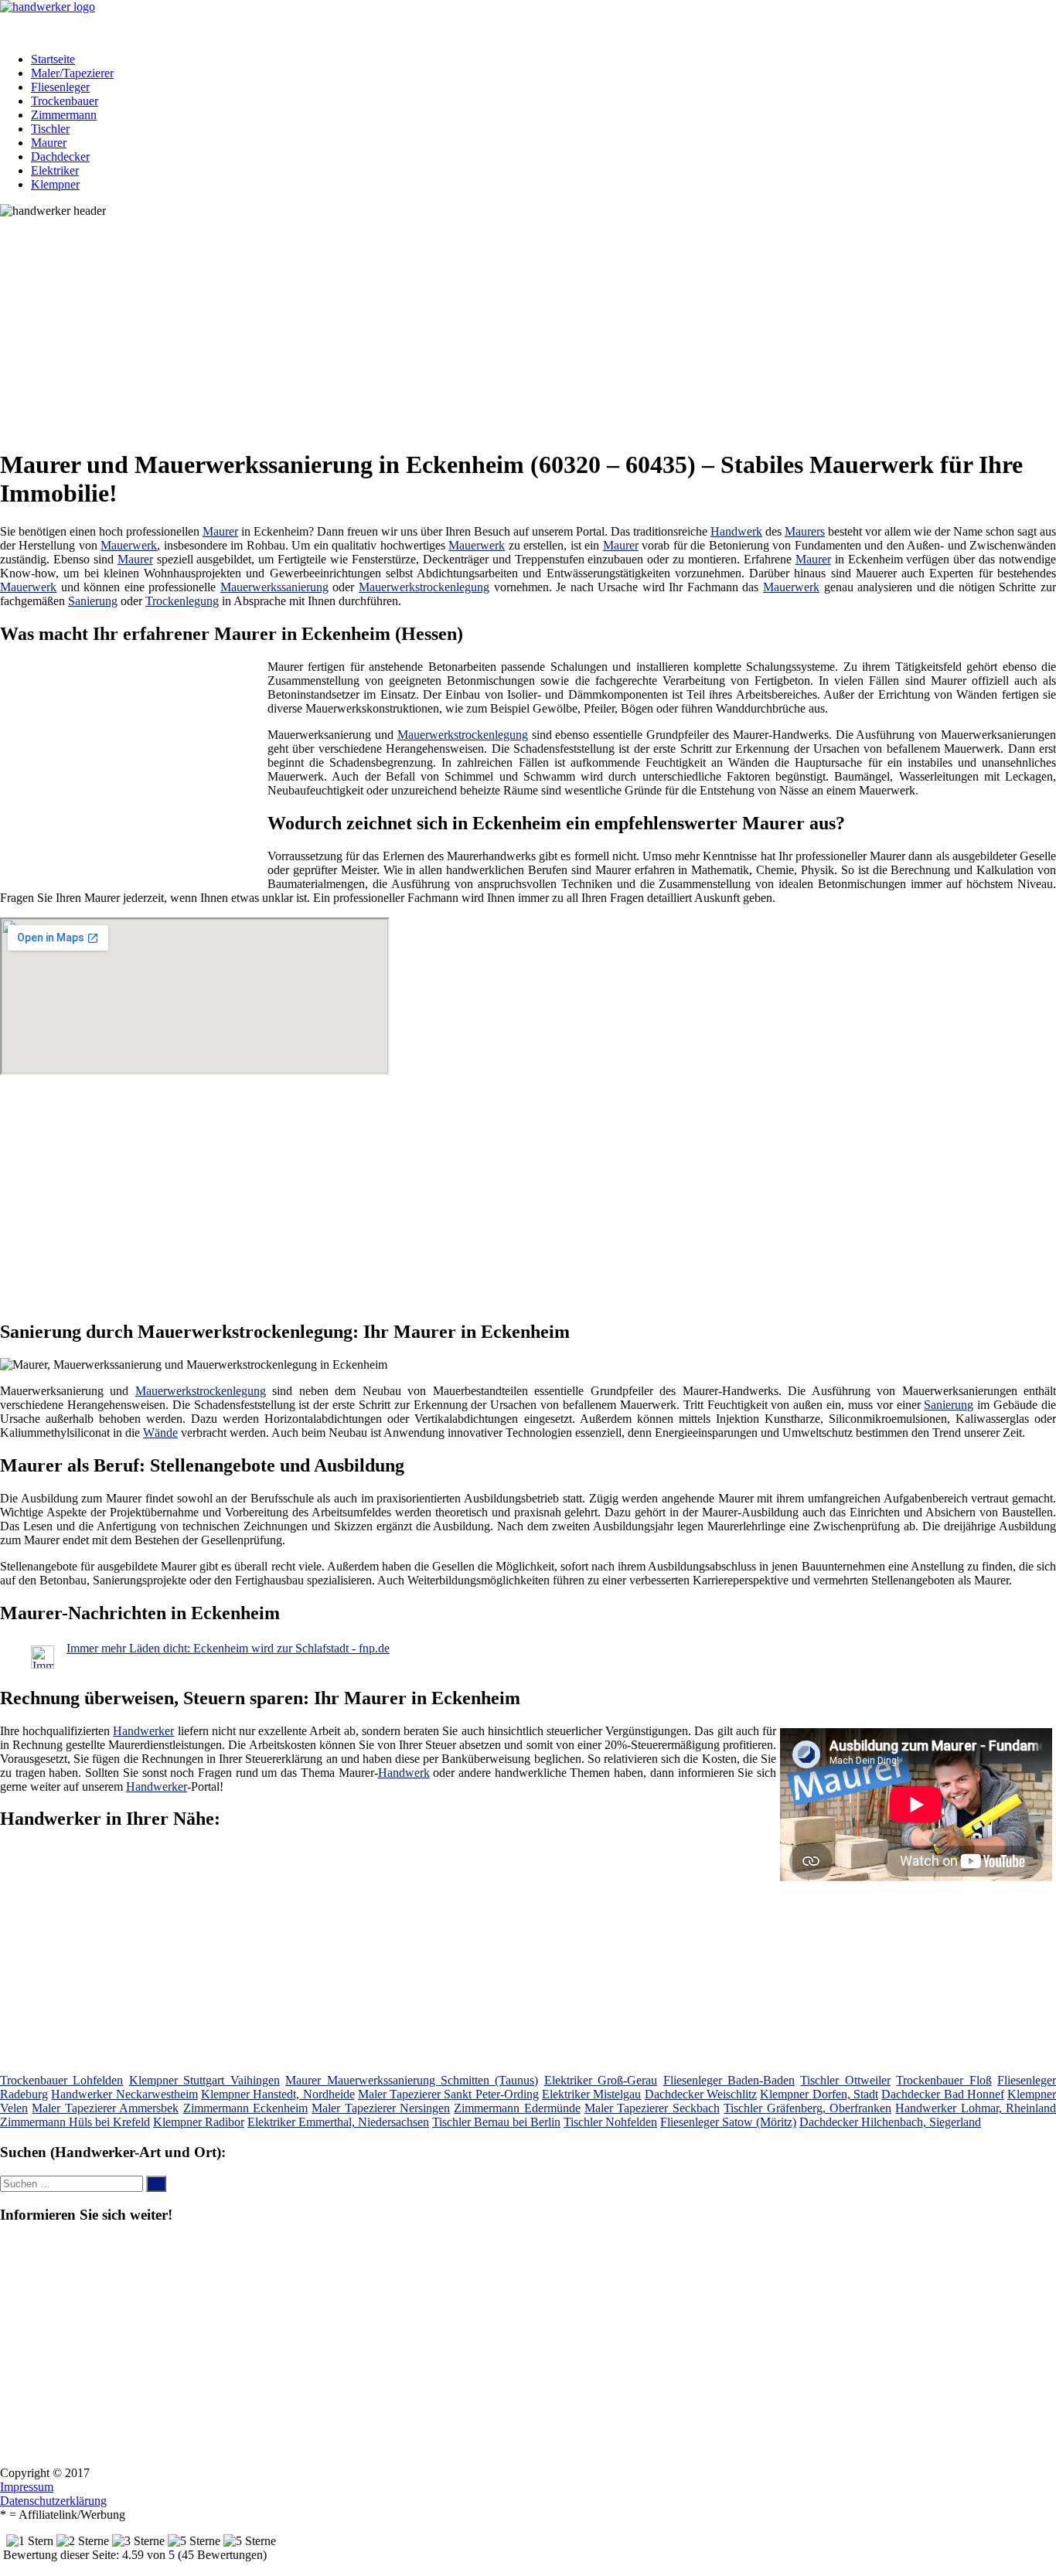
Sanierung (93, 601)
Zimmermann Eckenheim (245, 2108)
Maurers (805, 531)
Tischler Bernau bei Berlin (496, 2122)
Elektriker (55, 170)
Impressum (27, 2487)
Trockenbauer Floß (944, 2080)
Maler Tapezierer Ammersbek (105, 2108)
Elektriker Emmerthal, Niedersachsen (338, 2122)
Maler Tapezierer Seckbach (652, 2108)
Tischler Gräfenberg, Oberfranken (807, 2108)
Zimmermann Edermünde (517, 2108)
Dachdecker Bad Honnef (943, 2094)
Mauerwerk (129, 545)
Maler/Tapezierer (72, 73)
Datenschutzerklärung (53, 2501)
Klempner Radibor (199, 2122)
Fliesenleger (60, 87)
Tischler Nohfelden (610, 2122)
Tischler (50, 129)
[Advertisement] (475, 326)
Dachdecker (60, 157)
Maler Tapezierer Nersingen (381, 2108)
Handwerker (143, 1731)
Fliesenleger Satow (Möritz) (728, 2122)
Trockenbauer (65, 101)
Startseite (53, 59)
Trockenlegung (182, 601)
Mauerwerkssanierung (274, 587)
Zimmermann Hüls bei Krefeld (75, 2122)
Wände (160, 1433)
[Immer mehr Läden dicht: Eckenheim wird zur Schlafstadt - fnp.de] (43, 1664)
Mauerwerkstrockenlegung (424, 587)
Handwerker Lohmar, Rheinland (976, 2108)
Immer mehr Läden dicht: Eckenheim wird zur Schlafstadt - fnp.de (228, 1648)
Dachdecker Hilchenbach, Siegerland (890, 2122)
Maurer (49, 143)
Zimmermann (64, 115)
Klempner (55, 184)
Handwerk (736, 531)
